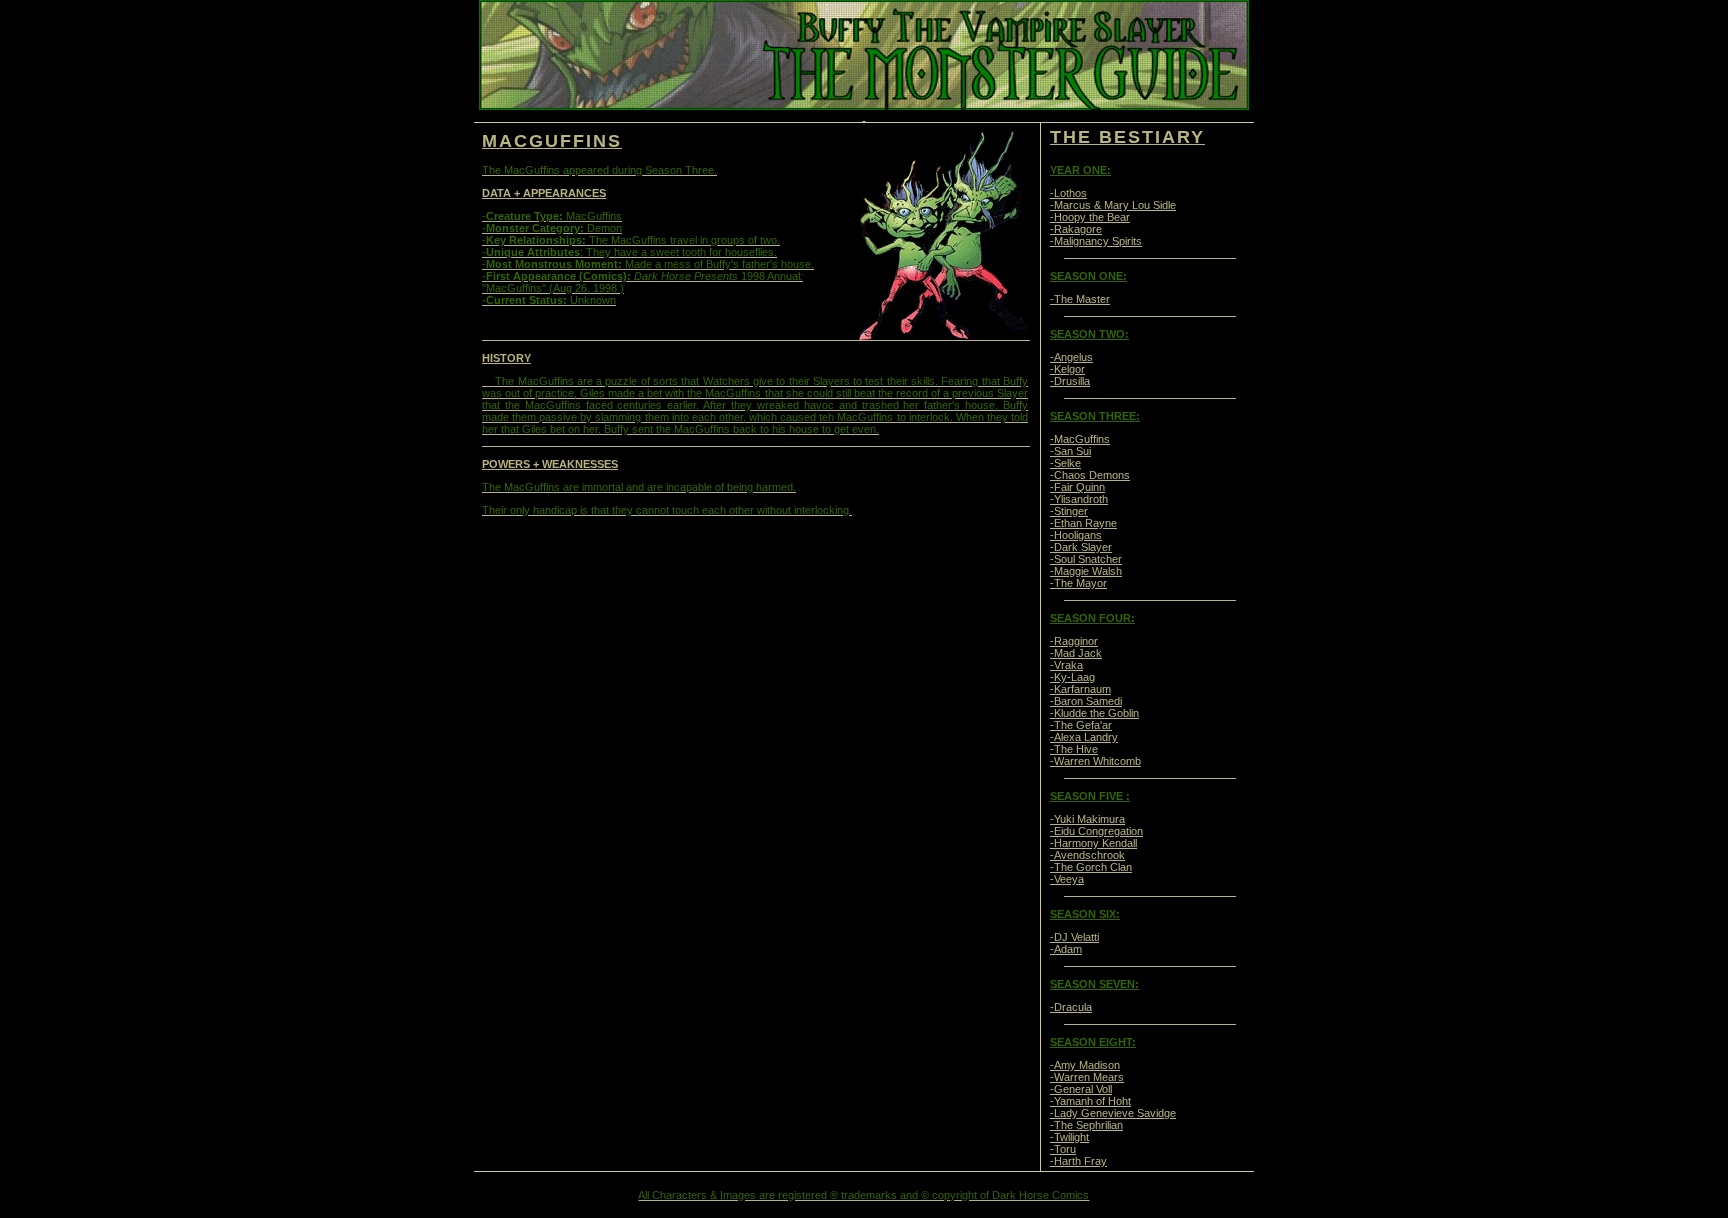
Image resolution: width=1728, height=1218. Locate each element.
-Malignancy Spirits (1096, 241)
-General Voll (1081, 1089)
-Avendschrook (1087, 855)
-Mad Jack (1076, 653)
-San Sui (1070, 451)
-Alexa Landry (1084, 737)
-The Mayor (1078, 583)
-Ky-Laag (1072, 677)
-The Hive (1074, 749)
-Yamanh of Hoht (1090, 1101)
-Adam (1066, 949)
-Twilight (1069, 1137)
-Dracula (1071, 1007)
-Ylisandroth (1079, 499)
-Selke (1065, 463)
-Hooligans (1076, 535)
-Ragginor (1074, 641)
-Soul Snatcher (1086, 559)
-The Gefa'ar (1081, 725)
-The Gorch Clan (1091, 867)
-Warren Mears (1087, 1077)
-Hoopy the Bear (1090, 217)
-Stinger (1069, 511)
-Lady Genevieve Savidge (1113, 1113)
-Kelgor (1067, 369)
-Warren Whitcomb (1095, 761)
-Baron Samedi (1086, 701)
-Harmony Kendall (1093, 843)
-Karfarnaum (1080, 689)
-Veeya (1067, 879)
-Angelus (1071, 357)
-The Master (1080, 299)
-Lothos (1068, 193)
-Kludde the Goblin (1094, 713)
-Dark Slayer (1081, 547)
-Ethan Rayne (1083, 523)
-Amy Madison (1085, 1065)
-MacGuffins (1080, 439)
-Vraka (1066, 665)
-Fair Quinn (1077, 487)
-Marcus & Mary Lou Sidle (1113, 205)
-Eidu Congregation (1096, 831)
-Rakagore (1076, 229)
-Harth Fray (1078, 1161)
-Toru (1063, 1149)
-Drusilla (1070, 381)
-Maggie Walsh (1086, 571)
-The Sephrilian (1086, 1125)
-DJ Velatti (1074, 937)
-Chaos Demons (1090, 475)
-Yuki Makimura (1087, 819)
